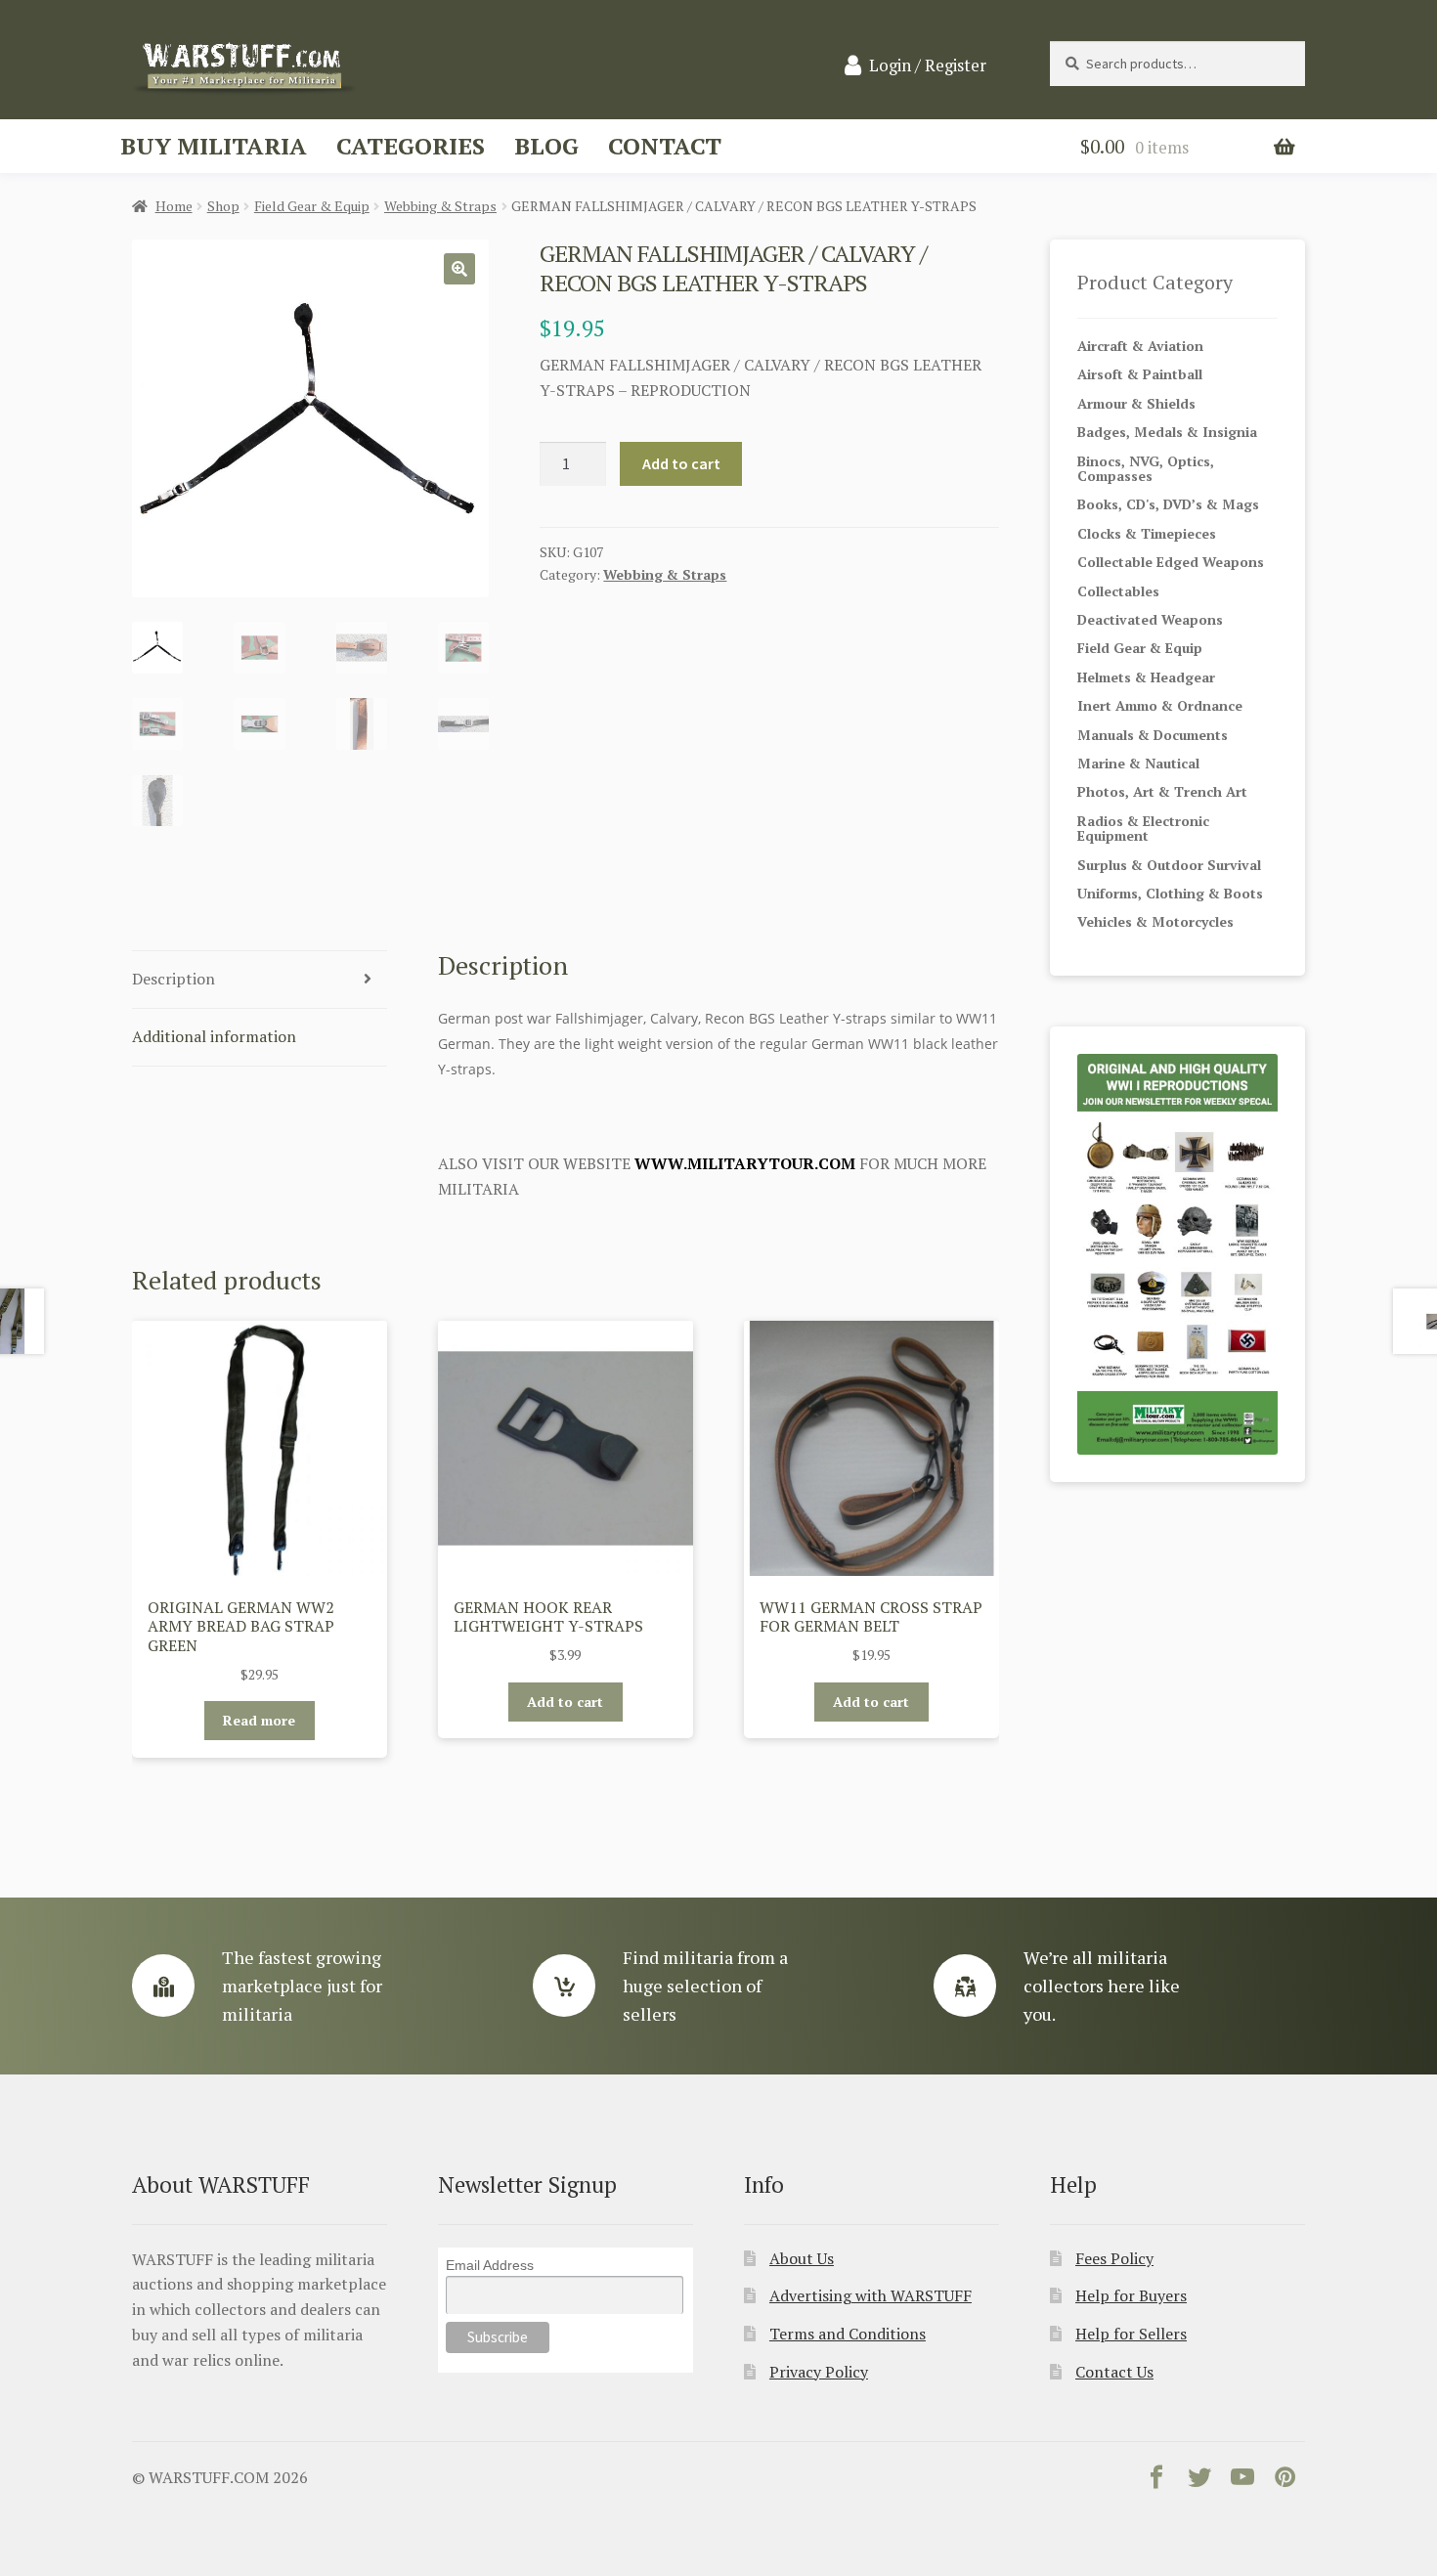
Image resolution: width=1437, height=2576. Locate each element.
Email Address (490, 2265)
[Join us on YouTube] (1242, 2481)
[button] (459, 269)
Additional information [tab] (214, 1036)
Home (174, 206)
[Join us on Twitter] (1199, 2481)
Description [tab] (174, 979)
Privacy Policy (819, 2372)
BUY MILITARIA (214, 146)
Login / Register (928, 65)
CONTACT (665, 146)
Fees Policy (1114, 2258)
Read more (259, 1720)
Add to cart (681, 463)
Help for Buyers (1131, 2295)
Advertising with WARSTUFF (871, 2295)
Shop (223, 206)
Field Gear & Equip (312, 206)
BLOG (546, 146)
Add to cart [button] (565, 1702)
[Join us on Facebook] (1156, 2481)
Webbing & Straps (440, 206)
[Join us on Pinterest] (1285, 2481)
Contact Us (1114, 2372)
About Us (802, 2258)
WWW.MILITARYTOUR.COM (745, 1163)
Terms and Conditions (848, 2334)
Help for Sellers (1131, 2334)
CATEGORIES (411, 146)
